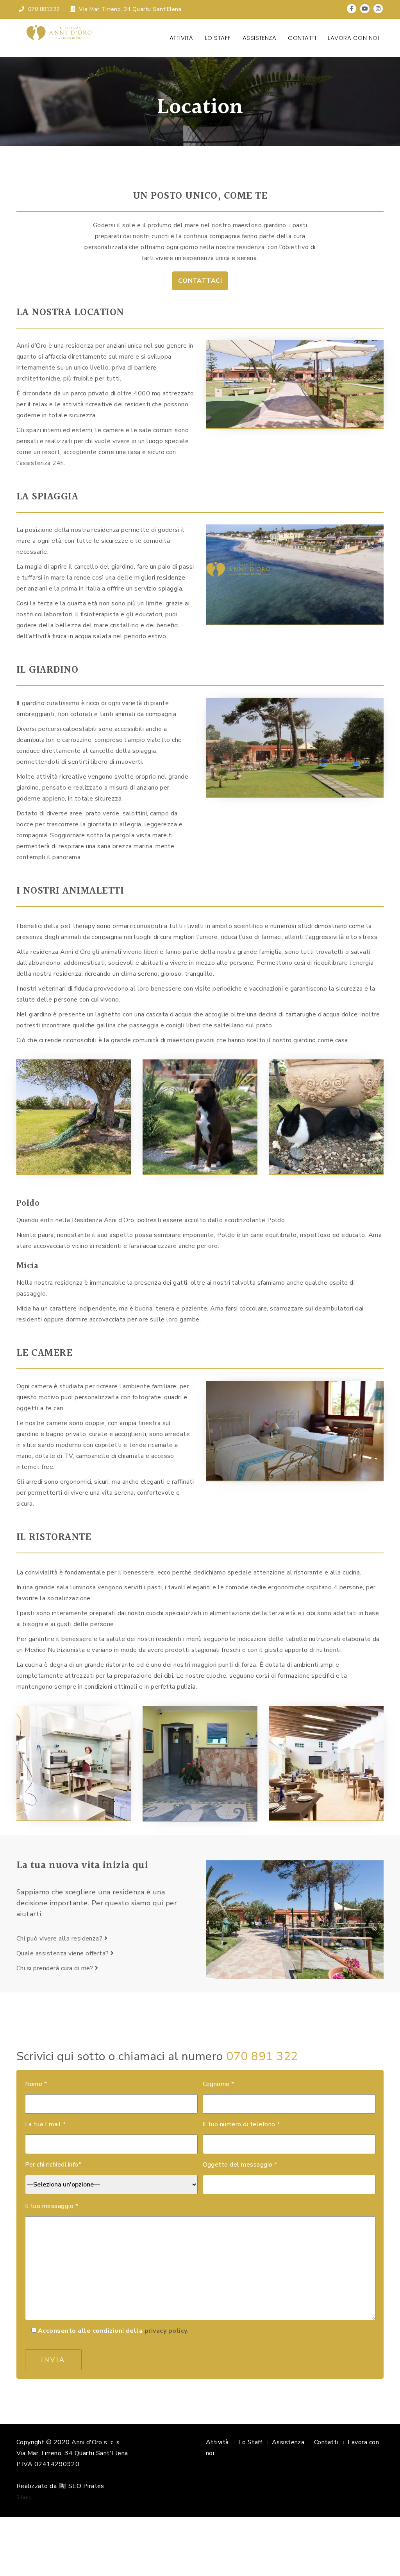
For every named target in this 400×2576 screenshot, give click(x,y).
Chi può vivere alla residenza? (60, 1939)
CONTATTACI (200, 281)
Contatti (302, 38)
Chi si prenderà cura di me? (56, 1968)
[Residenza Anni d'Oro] (59, 33)
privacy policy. (167, 2331)
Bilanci (24, 2497)
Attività (181, 38)
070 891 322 (262, 2056)
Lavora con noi (353, 38)
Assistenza (260, 38)
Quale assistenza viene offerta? (63, 1953)
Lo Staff (218, 38)
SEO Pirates (86, 2486)
